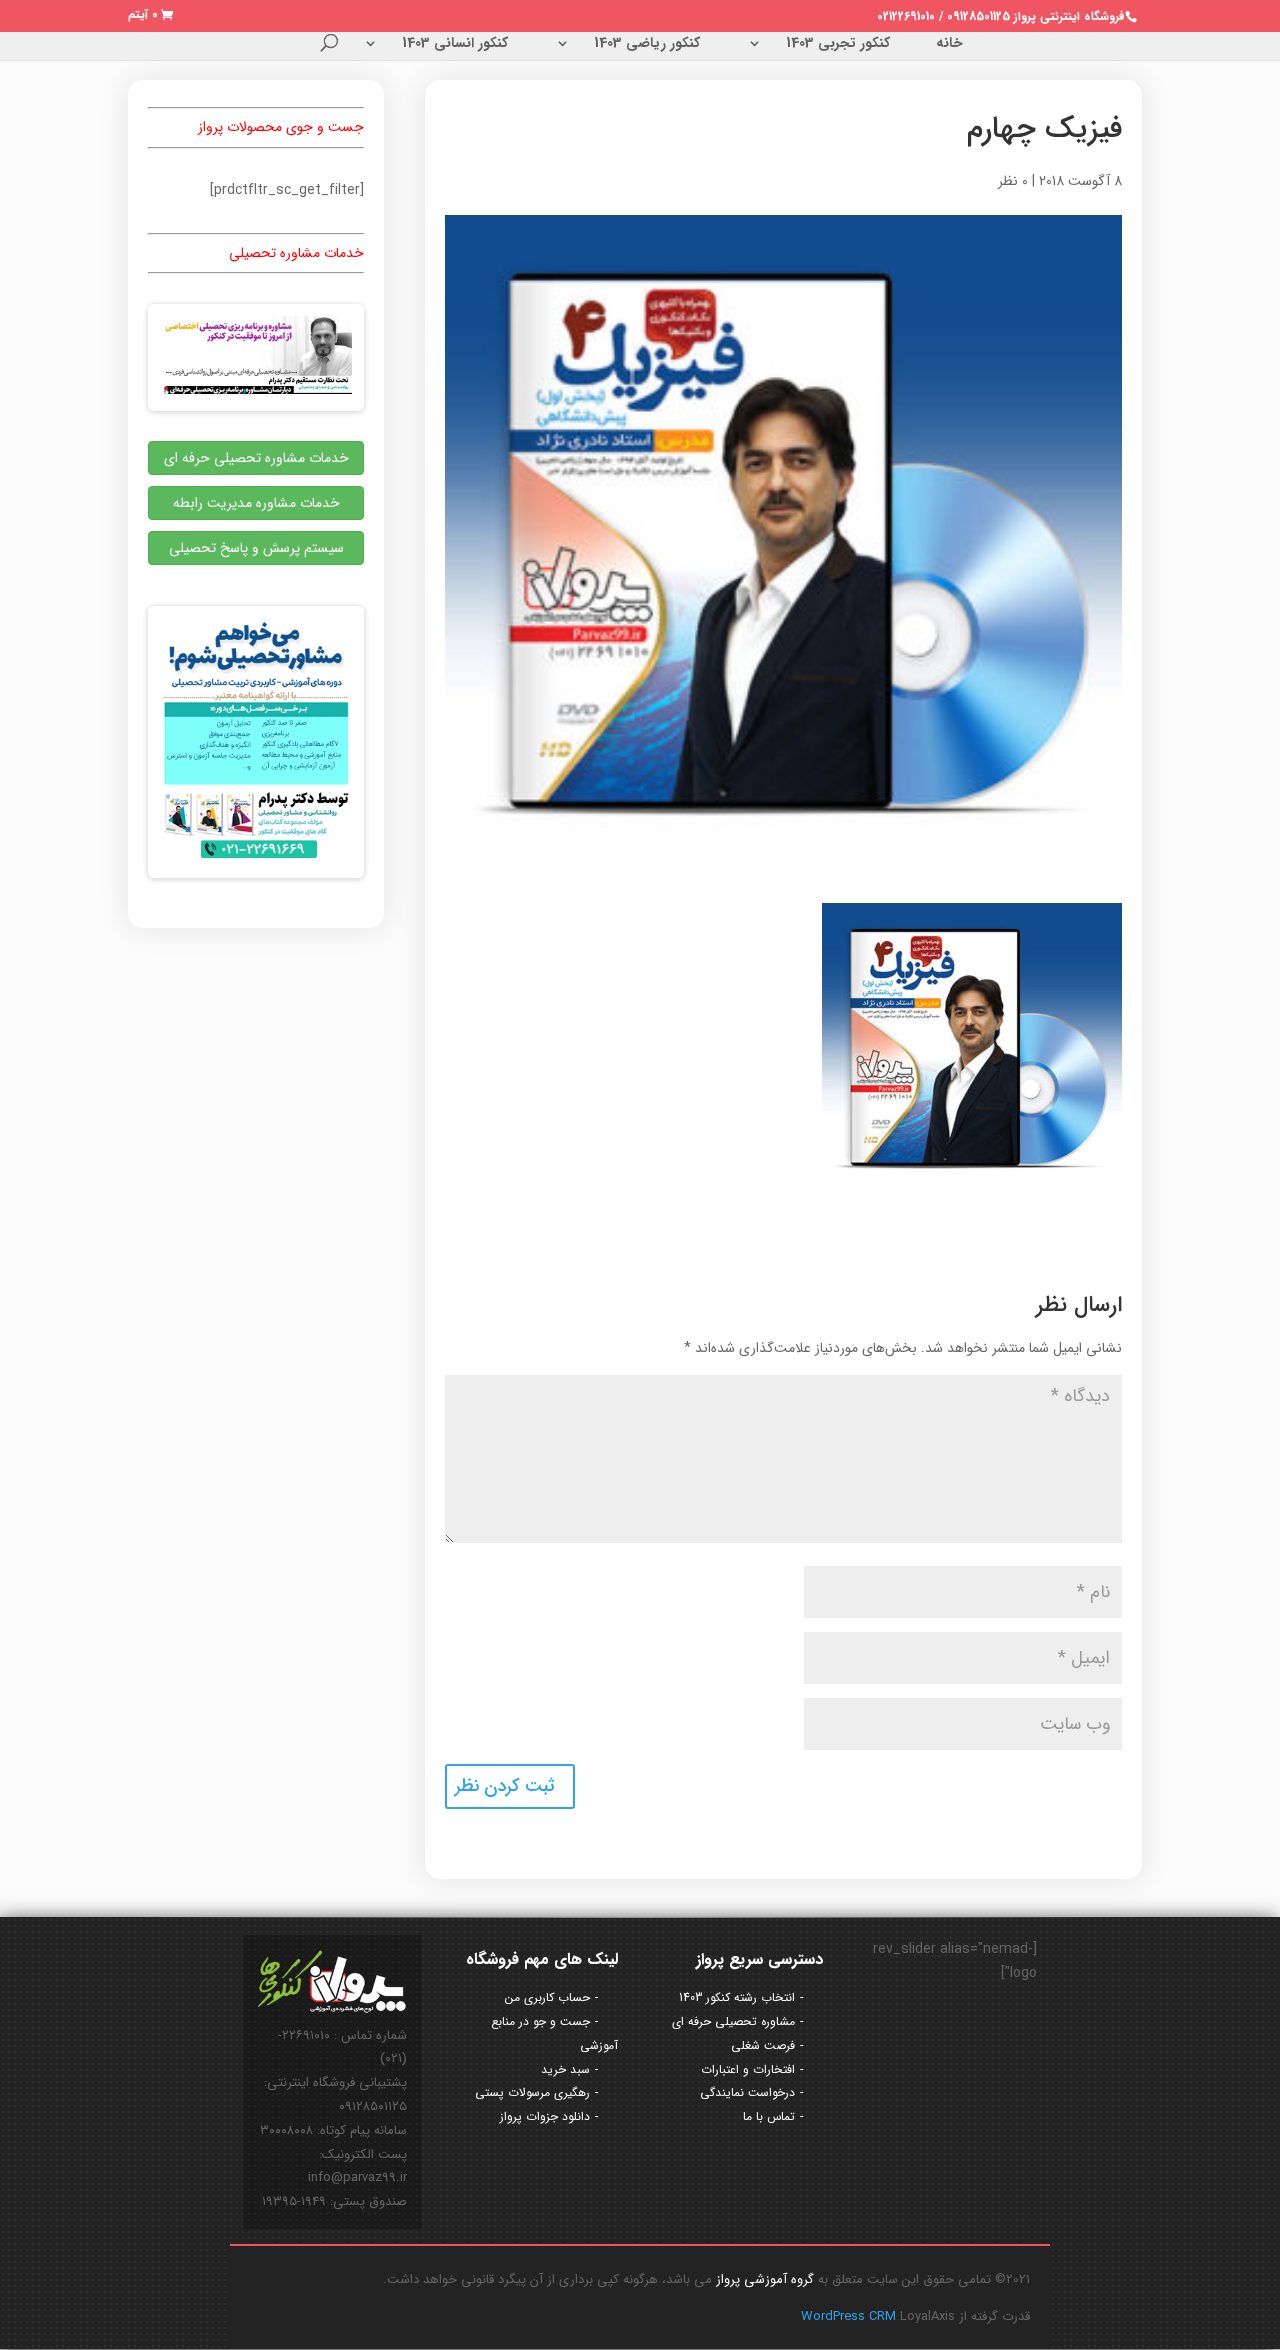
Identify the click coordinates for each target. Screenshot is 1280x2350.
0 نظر (1013, 181)
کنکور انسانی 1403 (455, 45)
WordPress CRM (850, 2316)
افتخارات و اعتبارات (748, 2069)
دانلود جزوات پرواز (545, 2116)
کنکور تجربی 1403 (838, 45)
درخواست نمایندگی (747, 2092)
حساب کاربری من (547, 1997)
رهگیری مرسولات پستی (532, 2092)
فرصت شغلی (763, 2045)
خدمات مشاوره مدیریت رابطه (256, 503)
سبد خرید (565, 2069)
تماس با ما (769, 2116)
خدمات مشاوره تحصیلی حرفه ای (256, 458)
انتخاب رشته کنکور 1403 (737, 1997)
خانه (949, 45)
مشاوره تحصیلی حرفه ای (733, 2021)
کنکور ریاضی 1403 (647, 45)
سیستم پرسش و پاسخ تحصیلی (256, 548)
